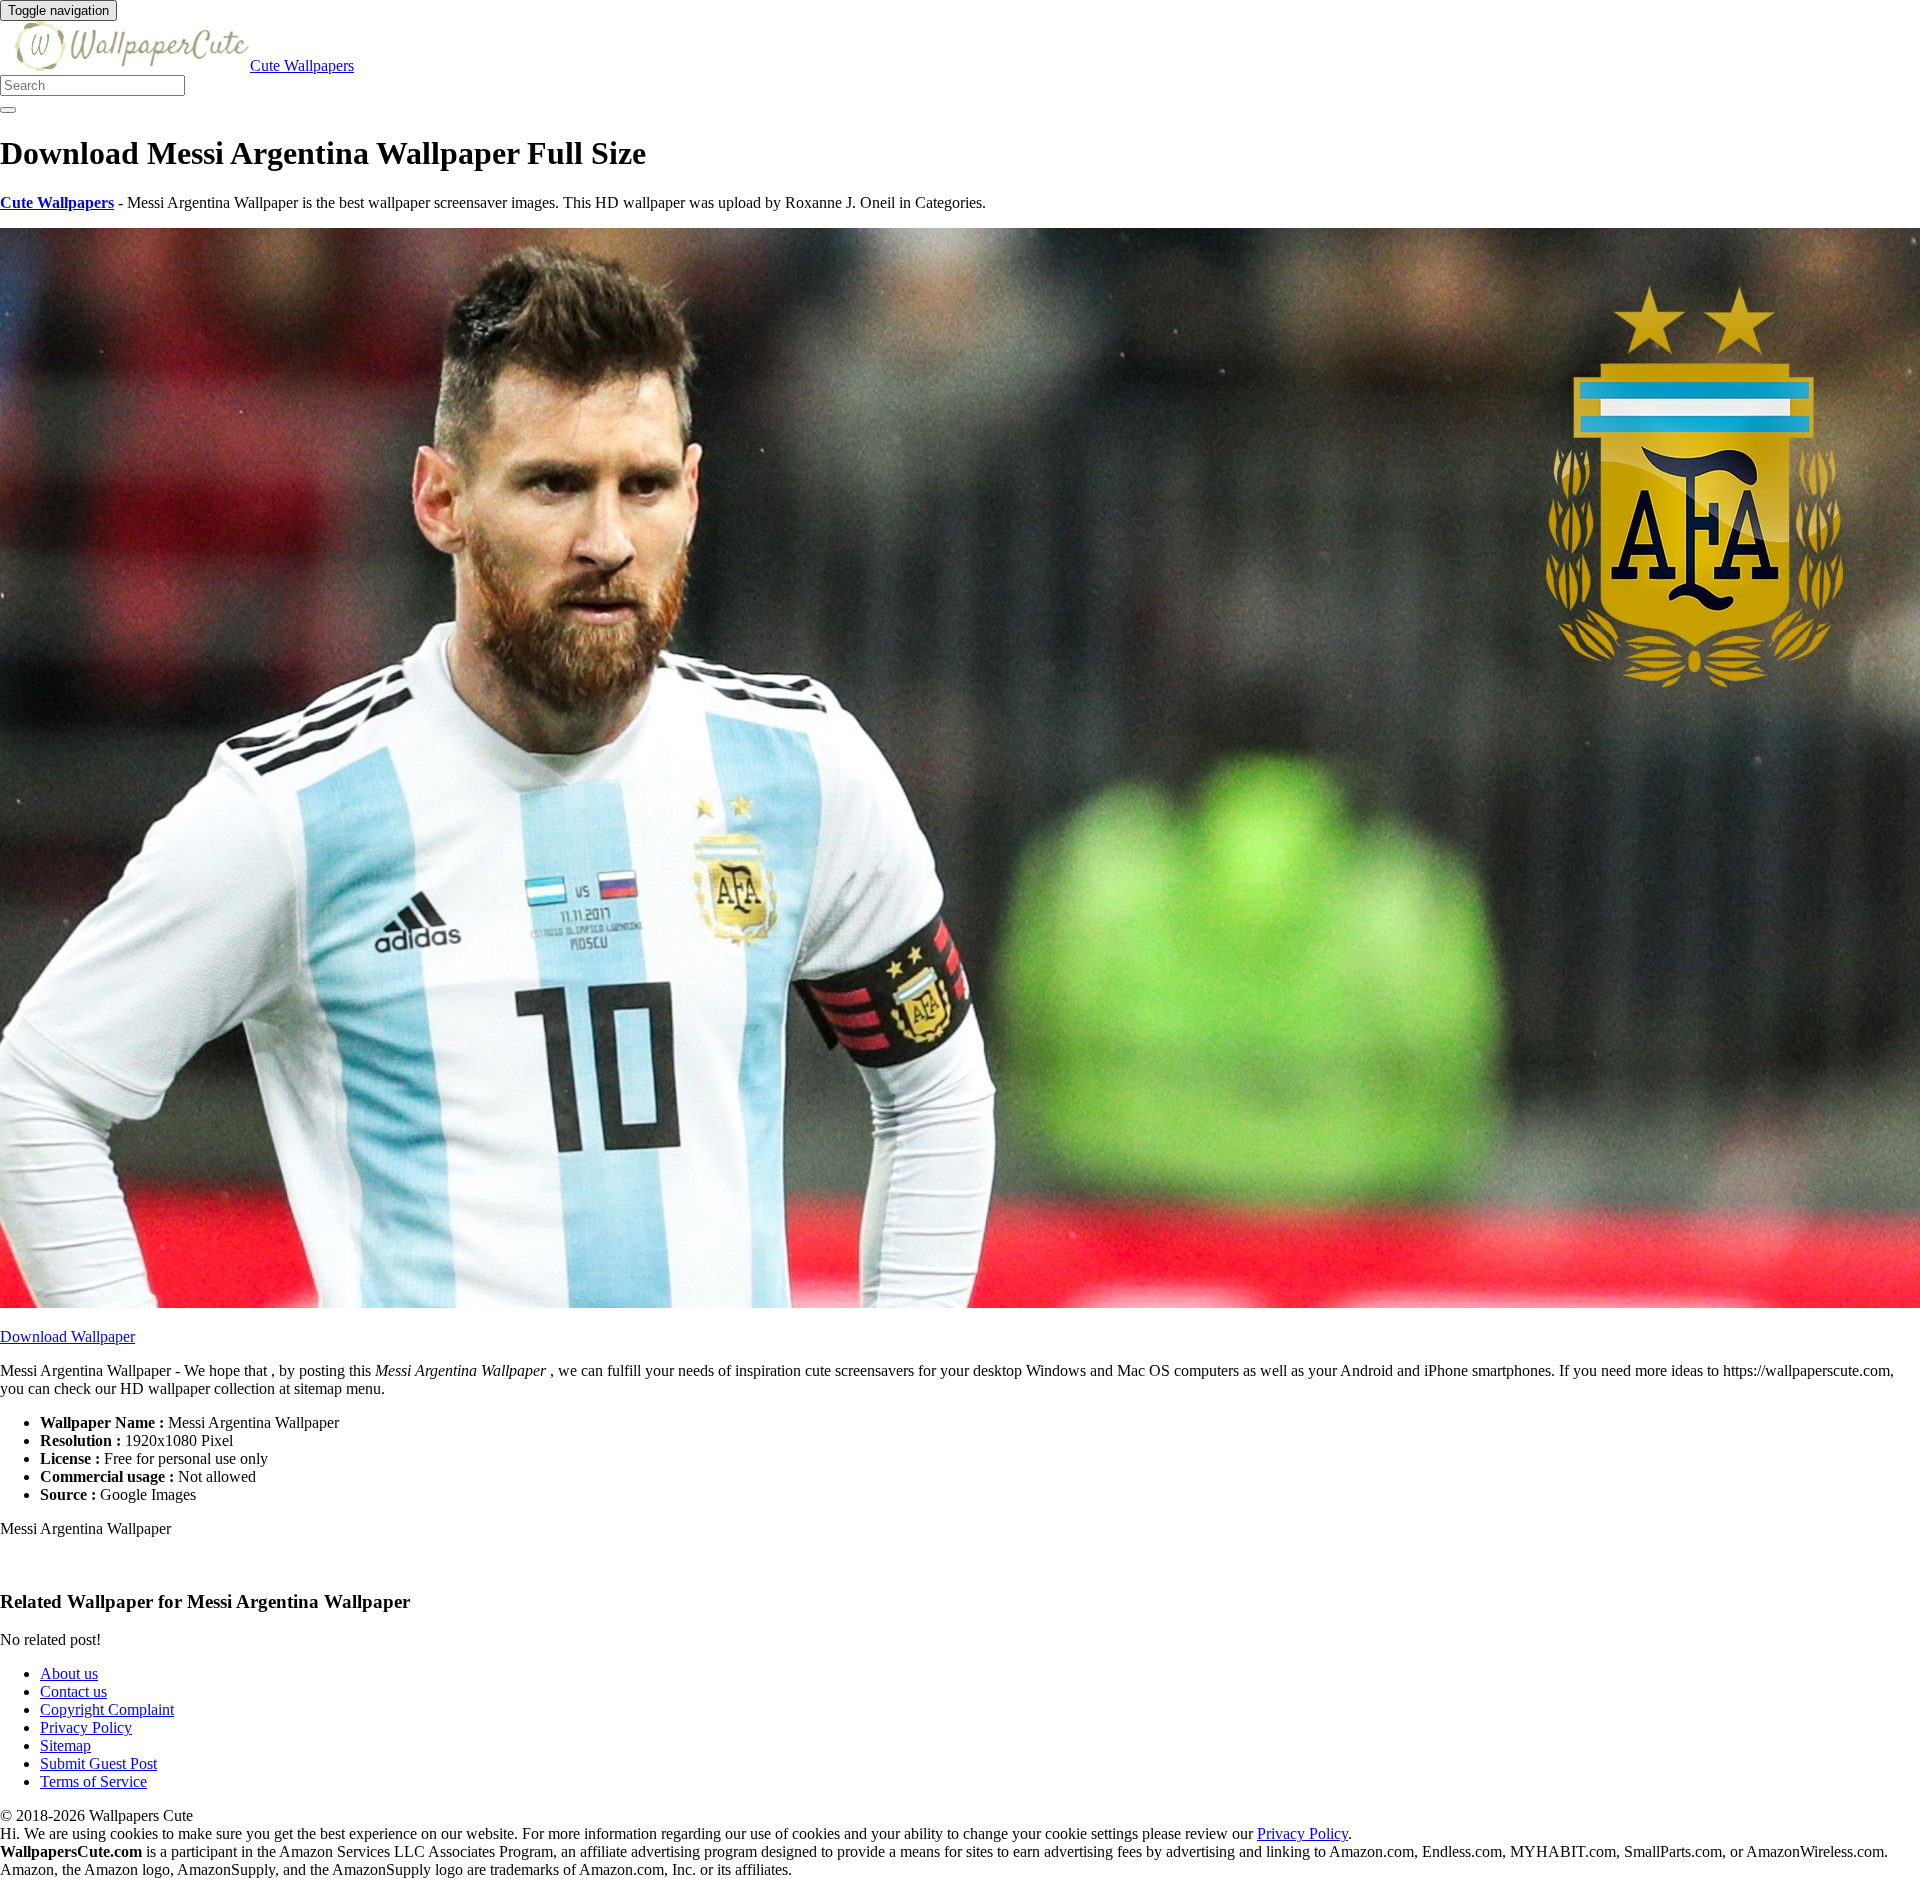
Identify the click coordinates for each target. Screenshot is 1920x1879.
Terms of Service (93, 1781)
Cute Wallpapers (302, 65)
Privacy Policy (86, 1727)
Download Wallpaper (67, 1336)
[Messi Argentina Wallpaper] (960, 1302)
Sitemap (65, 1745)
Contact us (73, 1691)
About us (69, 1673)
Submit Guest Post (98, 1763)
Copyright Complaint (107, 1709)
